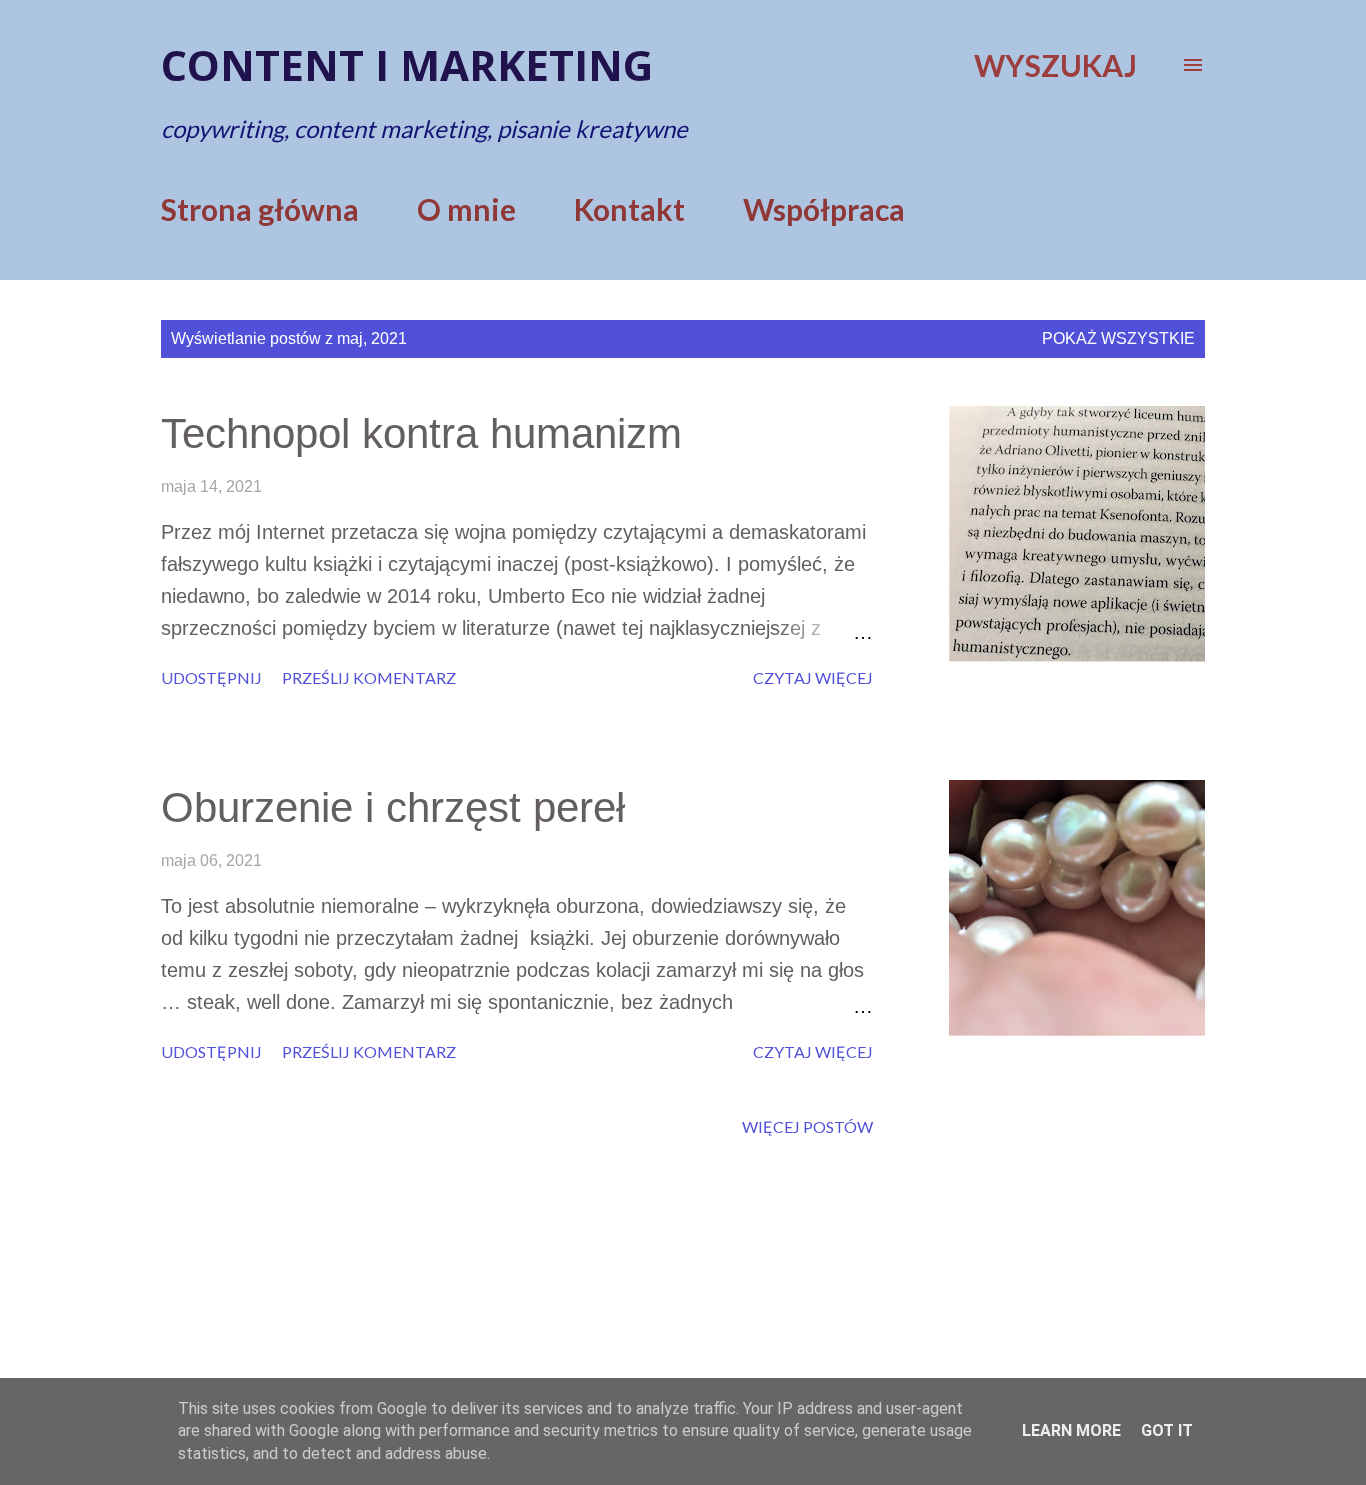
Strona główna (260, 209)
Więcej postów (807, 1126)
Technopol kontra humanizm (421, 433)
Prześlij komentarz (369, 677)
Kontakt (629, 209)
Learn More (1071, 1430)
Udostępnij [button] (211, 677)
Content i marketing (407, 64)
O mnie (466, 209)
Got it (1167, 1430)
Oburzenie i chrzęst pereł (393, 807)
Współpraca (824, 209)
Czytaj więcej (813, 677)
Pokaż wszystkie (1118, 338)
